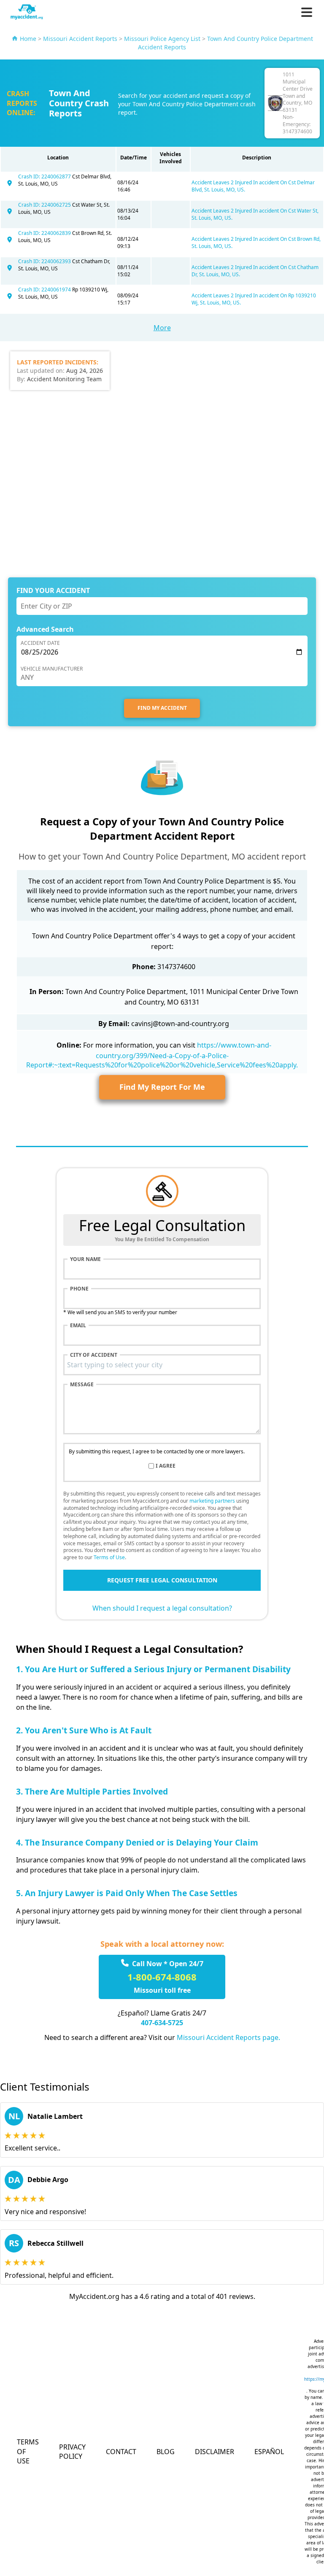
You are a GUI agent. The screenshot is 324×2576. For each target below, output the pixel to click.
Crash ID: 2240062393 (45, 261)
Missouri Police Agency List (162, 39)
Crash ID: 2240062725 (45, 205)
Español (269, 2452)
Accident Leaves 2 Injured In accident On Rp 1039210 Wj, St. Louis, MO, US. (254, 299)
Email (78, 1326)
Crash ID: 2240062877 (45, 176)
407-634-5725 (162, 2023)
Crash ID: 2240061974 (45, 290)
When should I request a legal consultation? (162, 1608)
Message (82, 1385)
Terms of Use (109, 1557)
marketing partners (212, 1501)
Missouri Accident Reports (80, 39)
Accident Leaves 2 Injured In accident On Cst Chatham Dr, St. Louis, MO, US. (255, 271)
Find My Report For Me (162, 1087)
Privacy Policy (72, 2452)
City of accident (94, 1355)
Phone (79, 1289)
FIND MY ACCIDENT (162, 708)
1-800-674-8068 (162, 1977)
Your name (85, 1259)
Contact (121, 2452)
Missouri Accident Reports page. (228, 2037)
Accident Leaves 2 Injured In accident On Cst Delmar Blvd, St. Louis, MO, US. (253, 186)
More (162, 328)
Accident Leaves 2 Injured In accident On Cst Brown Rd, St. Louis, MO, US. (256, 243)
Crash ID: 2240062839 (45, 233)
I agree (166, 1466)
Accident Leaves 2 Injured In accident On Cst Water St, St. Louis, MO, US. (255, 214)
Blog (166, 2452)
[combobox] (162, 1365)
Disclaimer (215, 2452)
